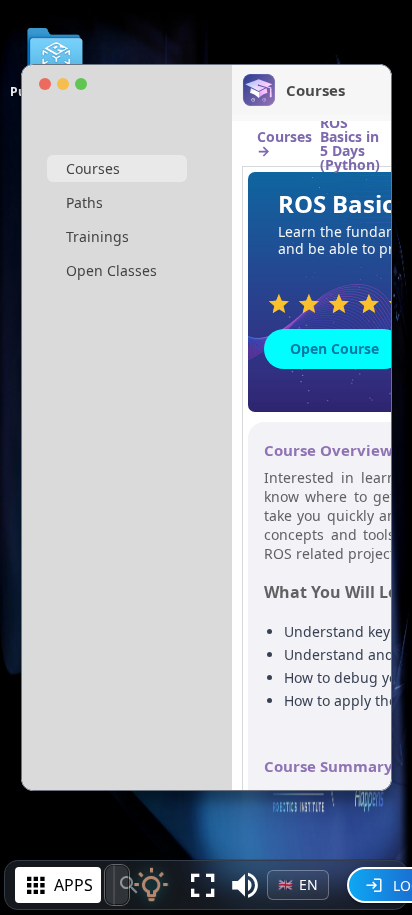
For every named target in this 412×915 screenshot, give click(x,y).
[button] (245, 885)
